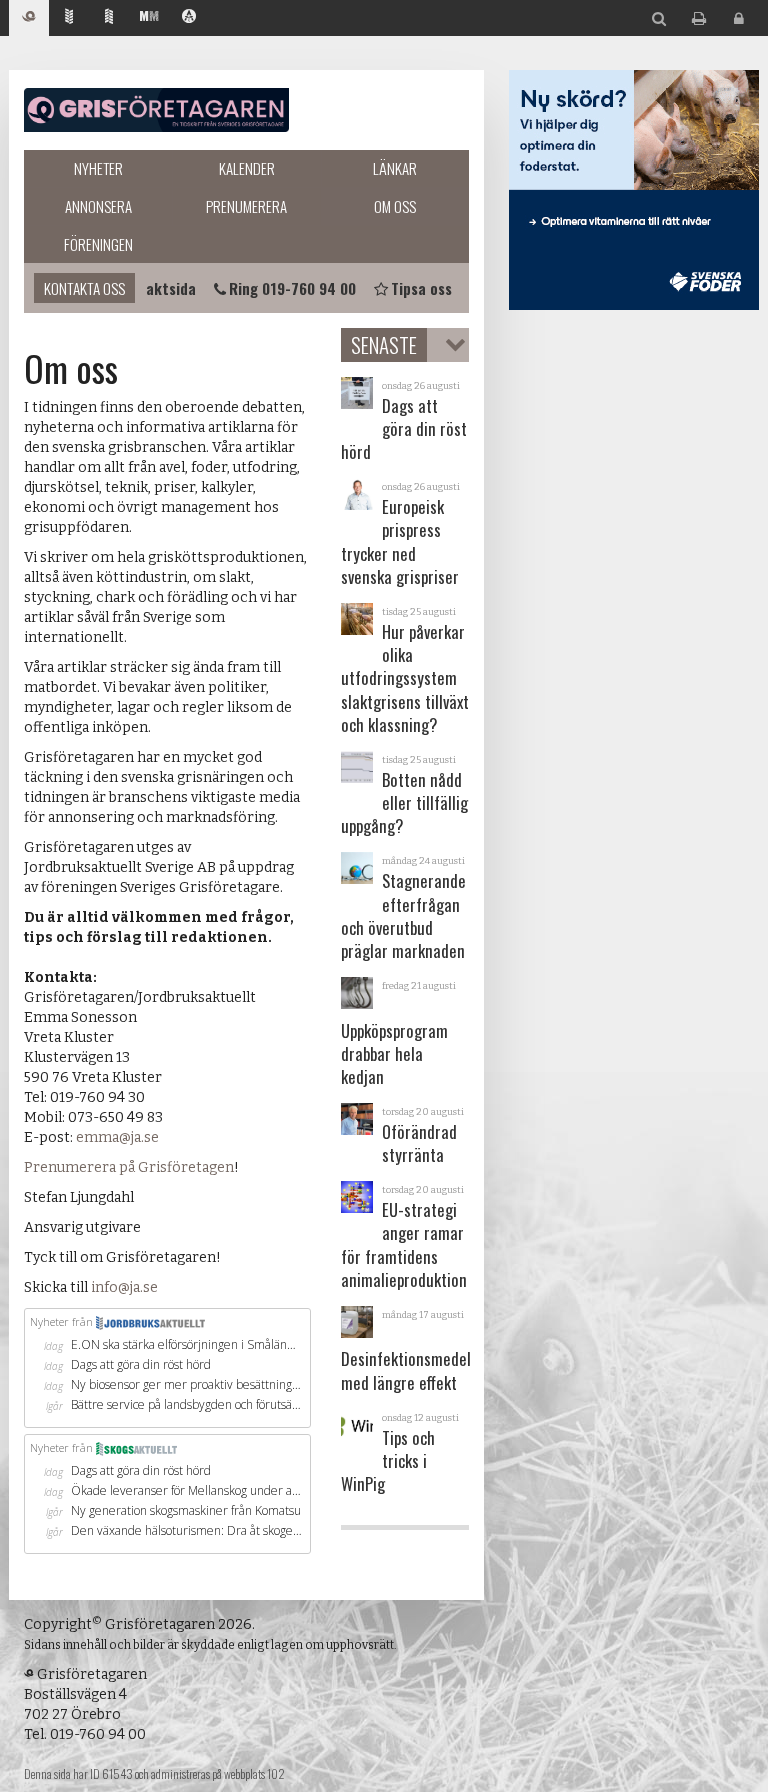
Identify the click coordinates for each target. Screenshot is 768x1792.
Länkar (395, 168)
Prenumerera (246, 206)
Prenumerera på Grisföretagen (129, 1167)
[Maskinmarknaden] (149, 18)
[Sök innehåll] (659, 19)
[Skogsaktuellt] (109, 18)
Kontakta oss (84, 288)
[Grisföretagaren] (29, 18)
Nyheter (98, 168)
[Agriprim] (189, 18)
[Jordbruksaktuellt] (69, 18)
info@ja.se (124, 1287)
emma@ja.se (117, 1137)
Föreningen (98, 244)
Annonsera (98, 206)
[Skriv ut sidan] (699, 19)
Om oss (395, 206)
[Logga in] (739, 19)
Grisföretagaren (156, 110)
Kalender (247, 168)
